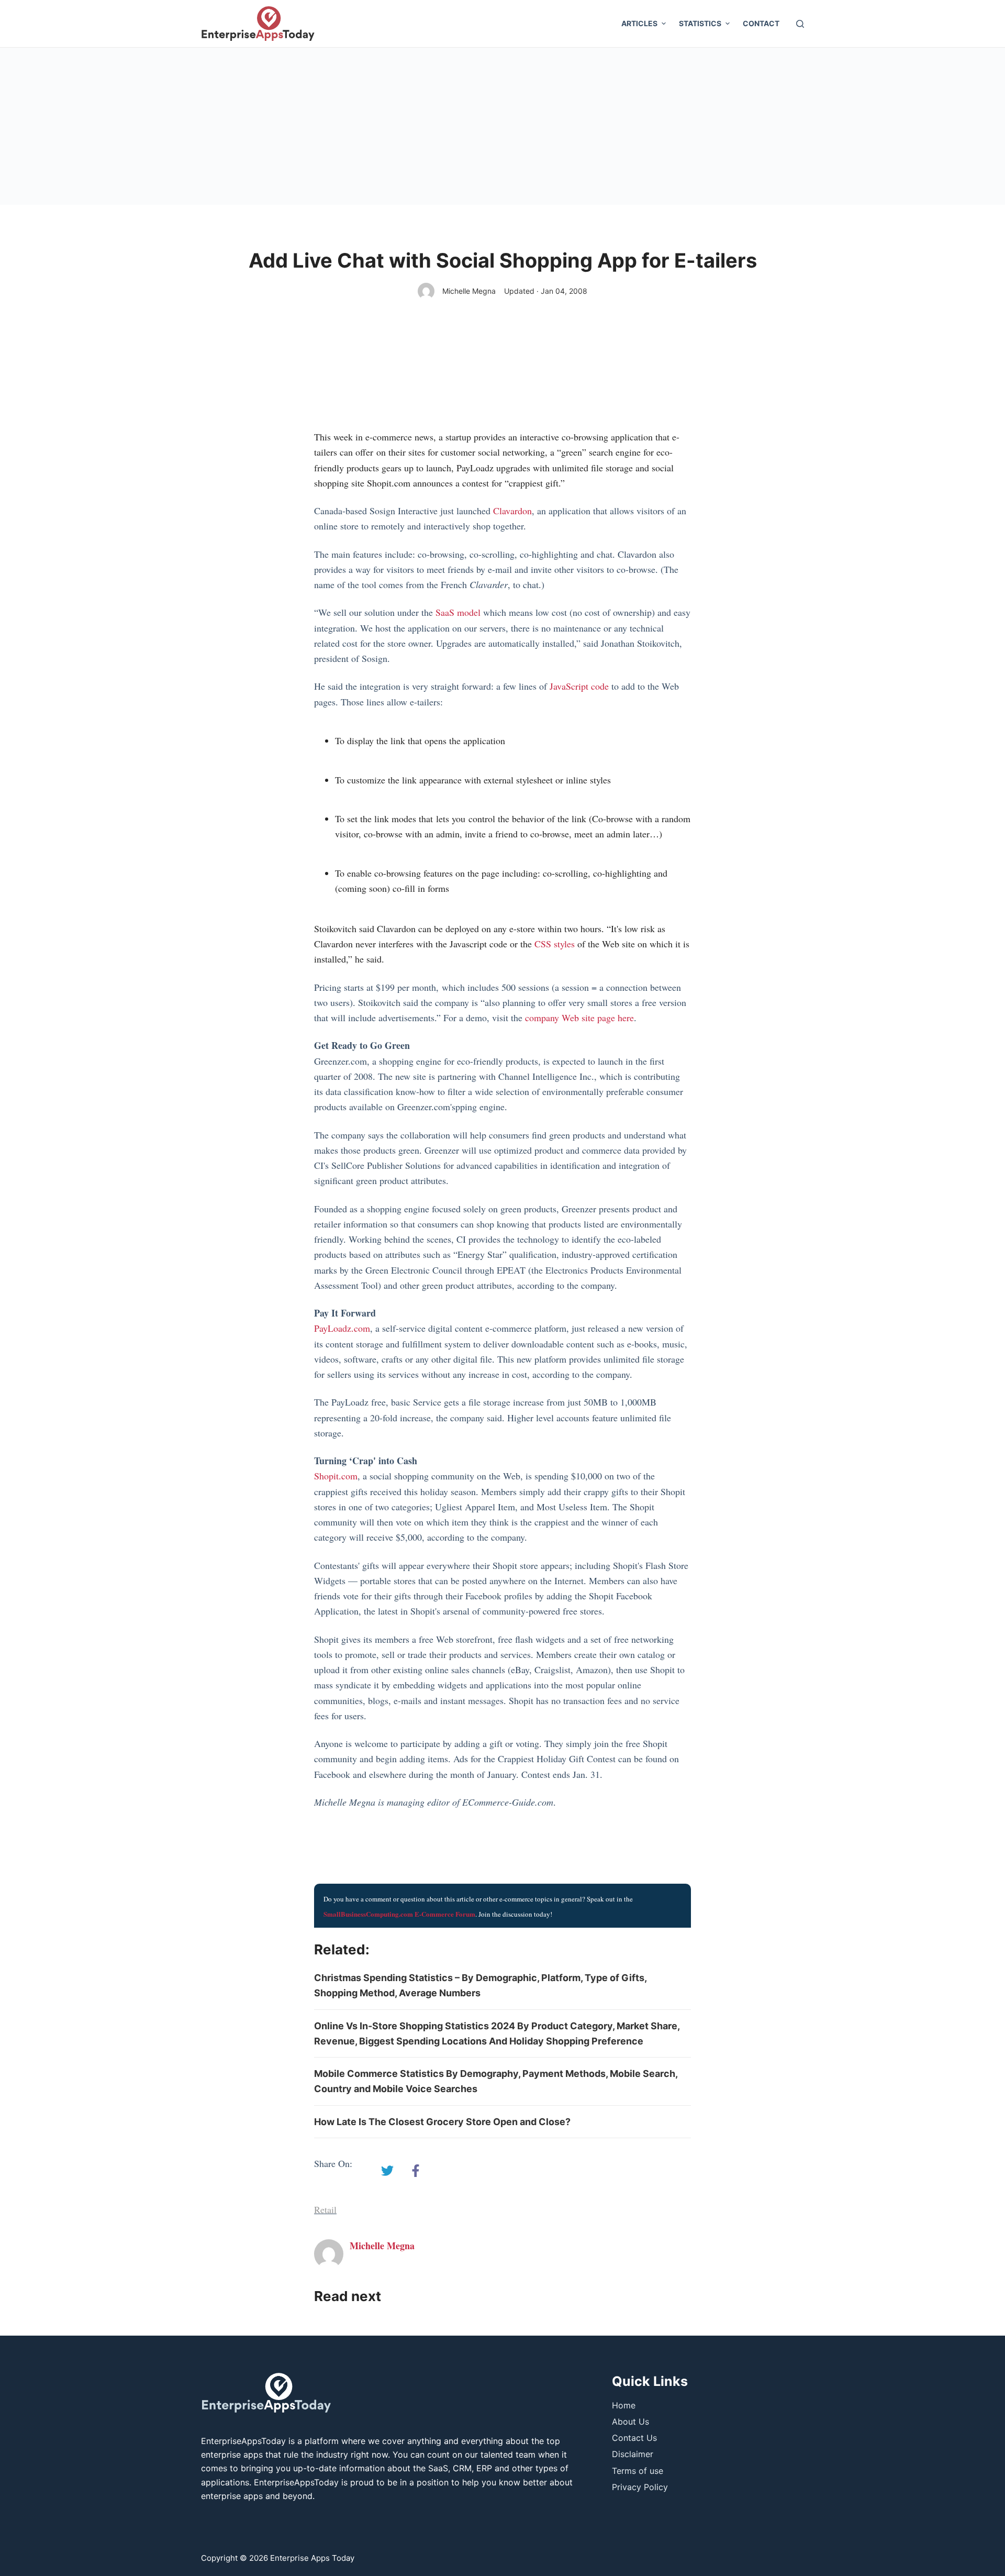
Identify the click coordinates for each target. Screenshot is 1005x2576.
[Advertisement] (502, 126)
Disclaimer (633, 2454)
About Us (630, 2422)
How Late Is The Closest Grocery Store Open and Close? (442, 2122)
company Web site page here (579, 1018)
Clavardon (512, 511)
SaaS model (458, 612)
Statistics (700, 23)
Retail (325, 2209)
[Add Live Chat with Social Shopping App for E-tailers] (387, 2171)
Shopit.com (336, 1476)
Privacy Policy (640, 2487)
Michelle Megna (469, 291)
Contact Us (634, 2438)
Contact (761, 23)
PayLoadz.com (342, 1328)
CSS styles (555, 944)
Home (624, 2405)
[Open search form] (800, 24)
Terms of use (638, 2471)
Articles (639, 23)
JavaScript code (579, 686)
